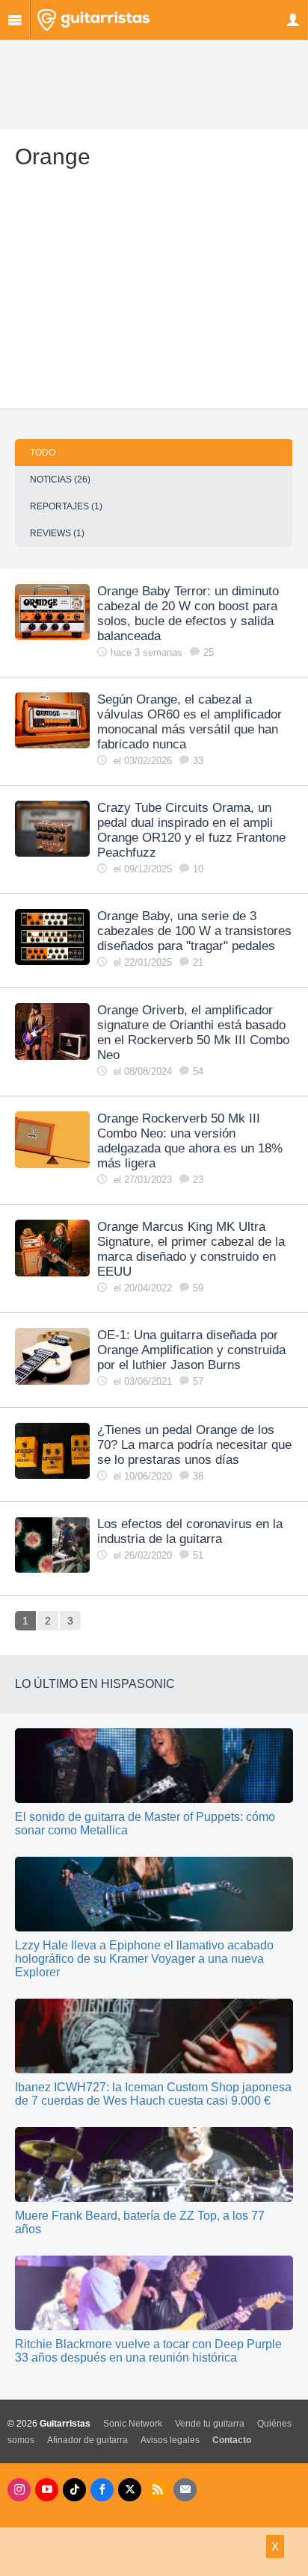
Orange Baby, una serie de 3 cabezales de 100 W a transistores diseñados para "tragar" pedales (194, 931)
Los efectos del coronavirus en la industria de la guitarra (190, 1531)
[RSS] (157, 2490)
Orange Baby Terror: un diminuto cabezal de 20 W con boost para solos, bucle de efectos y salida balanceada (188, 614)
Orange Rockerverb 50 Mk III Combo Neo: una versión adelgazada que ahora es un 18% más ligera (190, 1141)
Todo (43, 453)
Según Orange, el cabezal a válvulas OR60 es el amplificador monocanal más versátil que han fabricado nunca (190, 722)
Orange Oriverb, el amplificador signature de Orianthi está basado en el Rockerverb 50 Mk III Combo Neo (193, 1033)
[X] (130, 2490)
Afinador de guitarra (87, 2440)
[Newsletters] (185, 2490)
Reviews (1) (57, 533)
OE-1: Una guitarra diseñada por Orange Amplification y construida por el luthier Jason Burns (191, 1350)
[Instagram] (19, 2490)
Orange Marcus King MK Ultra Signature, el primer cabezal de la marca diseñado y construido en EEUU (191, 1249)
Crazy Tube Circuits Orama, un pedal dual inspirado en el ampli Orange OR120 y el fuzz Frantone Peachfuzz (191, 830)
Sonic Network (133, 2424)
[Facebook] (102, 2490)
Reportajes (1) (66, 506)
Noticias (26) (60, 479)
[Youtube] (47, 2490)
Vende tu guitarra (210, 2424)
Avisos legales (170, 2440)
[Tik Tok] (74, 2490)
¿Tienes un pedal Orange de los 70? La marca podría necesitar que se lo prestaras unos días (194, 1445)
